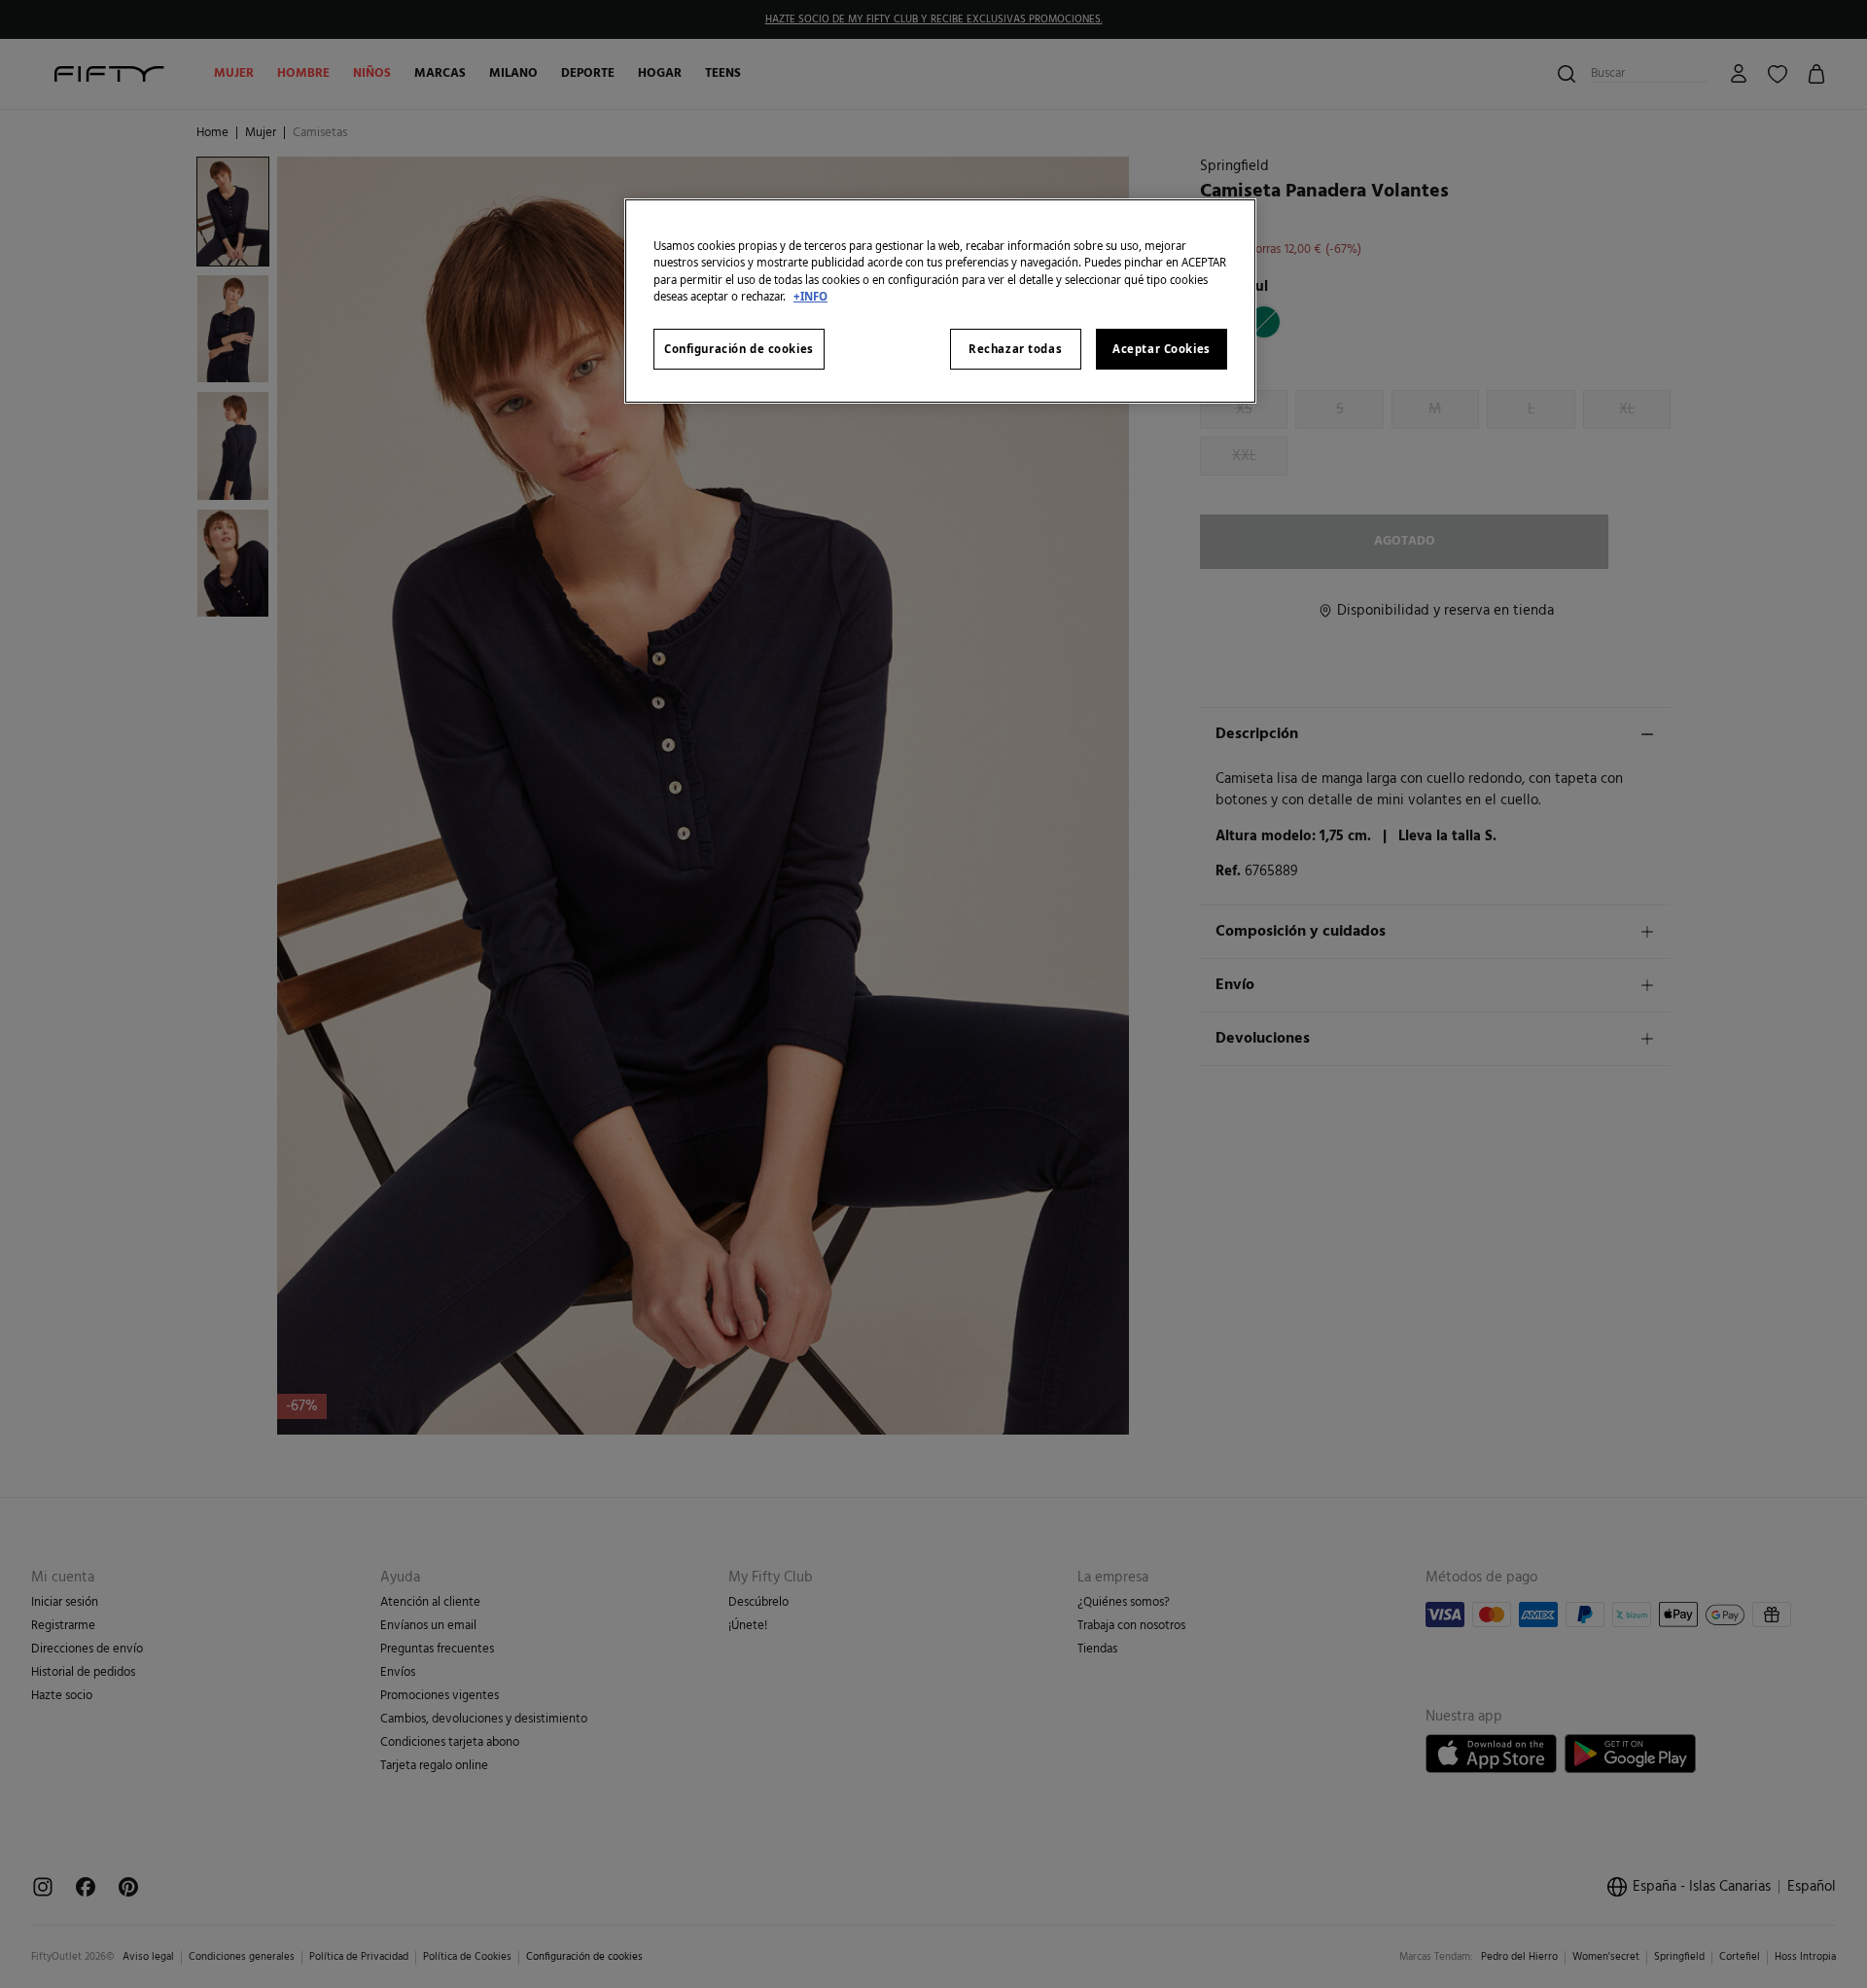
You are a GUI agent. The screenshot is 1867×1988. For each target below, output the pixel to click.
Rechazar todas (1015, 349)
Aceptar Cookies (1162, 349)
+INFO (810, 296)
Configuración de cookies (739, 349)
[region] (940, 301)
